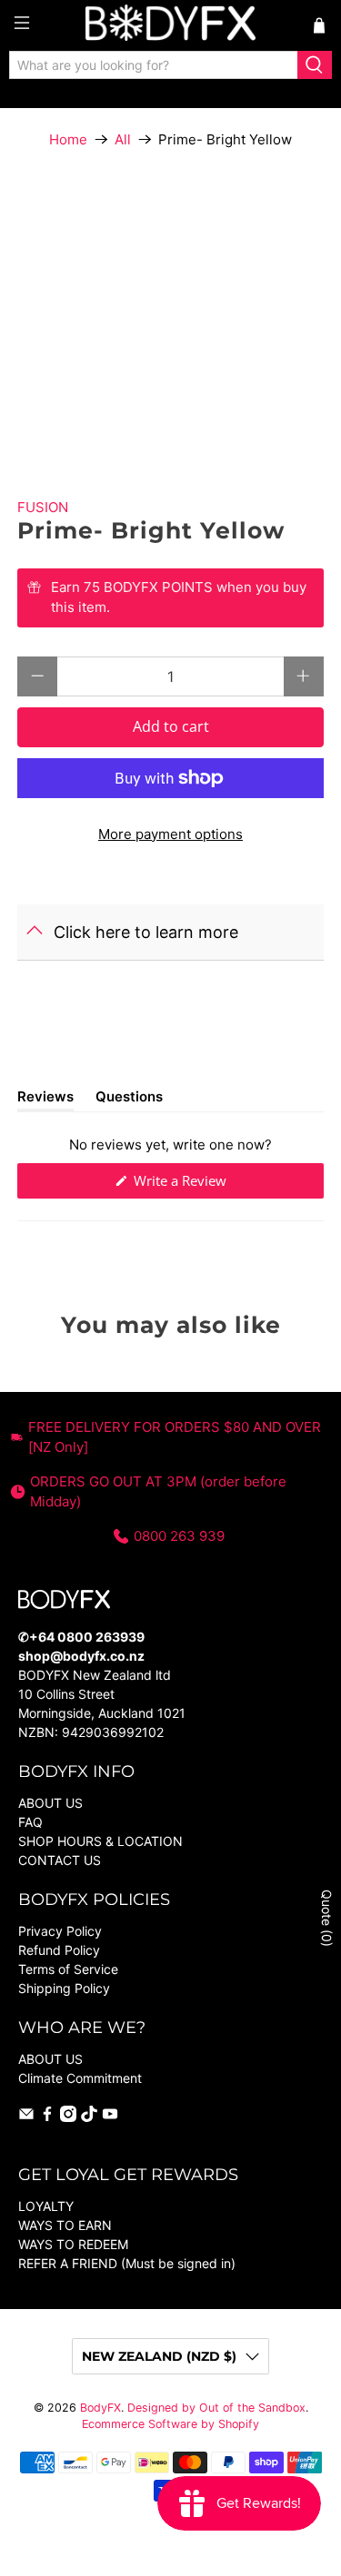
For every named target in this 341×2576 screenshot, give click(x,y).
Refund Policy (59, 1950)
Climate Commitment (80, 2078)
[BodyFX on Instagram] (68, 2117)
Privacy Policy (60, 1931)
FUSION (43, 507)
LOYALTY (46, 2206)
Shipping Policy (64, 1988)
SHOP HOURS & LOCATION (100, 1841)
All (123, 139)
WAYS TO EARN (65, 2225)
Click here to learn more (146, 932)
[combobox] (154, 65)
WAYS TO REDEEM (73, 2244)
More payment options (170, 834)
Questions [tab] (129, 1100)
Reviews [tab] (45, 1100)
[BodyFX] (171, 25)
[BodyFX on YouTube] (110, 2117)
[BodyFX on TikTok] (89, 2117)
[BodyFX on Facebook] (47, 2117)
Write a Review (205, 1184)
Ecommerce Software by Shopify (170, 2424)
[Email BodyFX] (26, 2117)
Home (68, 139)
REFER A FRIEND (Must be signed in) (127, 2263)
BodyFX (100, 2408)
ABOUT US (50, 1803)
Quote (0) (327, 1918)
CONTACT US (60, 1860)
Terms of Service (68, 1969)
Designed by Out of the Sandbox (216, 2408)
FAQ (30, 1822)
